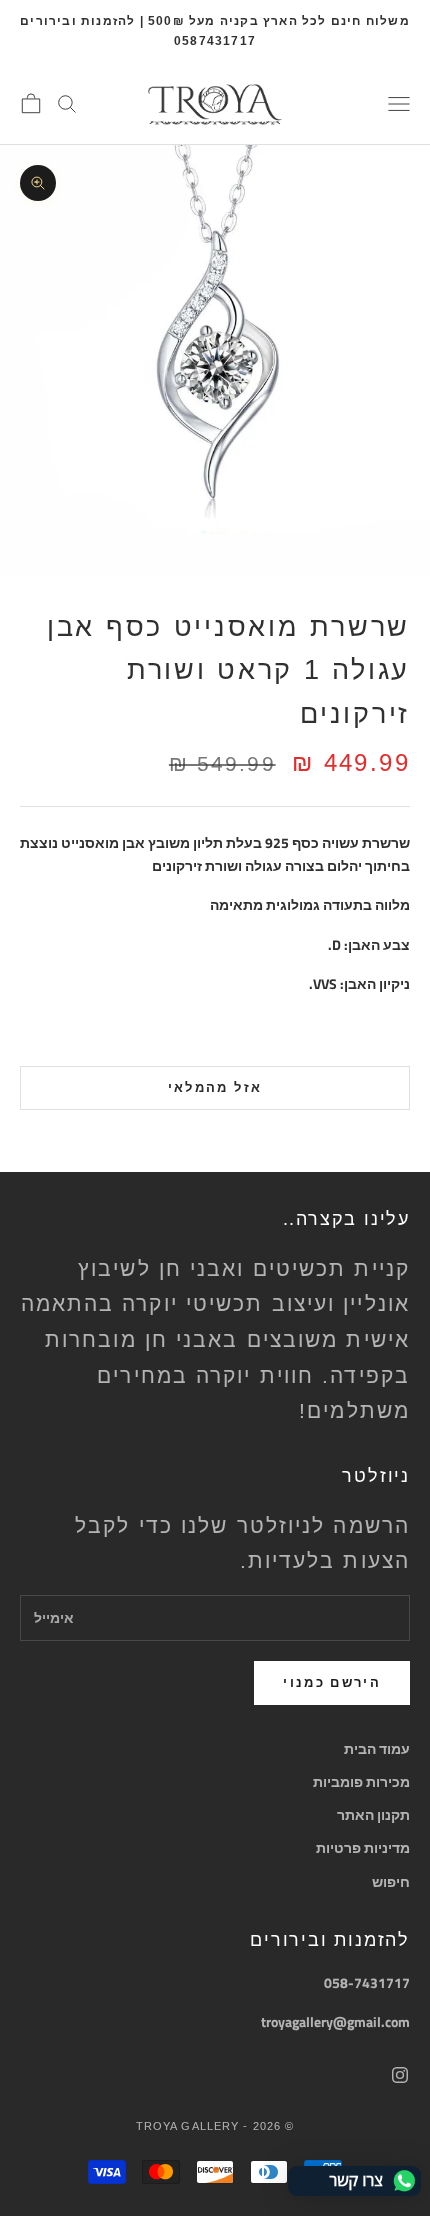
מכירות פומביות (361, 1781)
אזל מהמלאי (215, 1087)
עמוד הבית (377, 1748)
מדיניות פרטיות (363, 1847)
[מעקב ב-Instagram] (400, 2075)
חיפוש (391, 1881)
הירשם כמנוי (332, 1682)
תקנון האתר (373, 1814)
